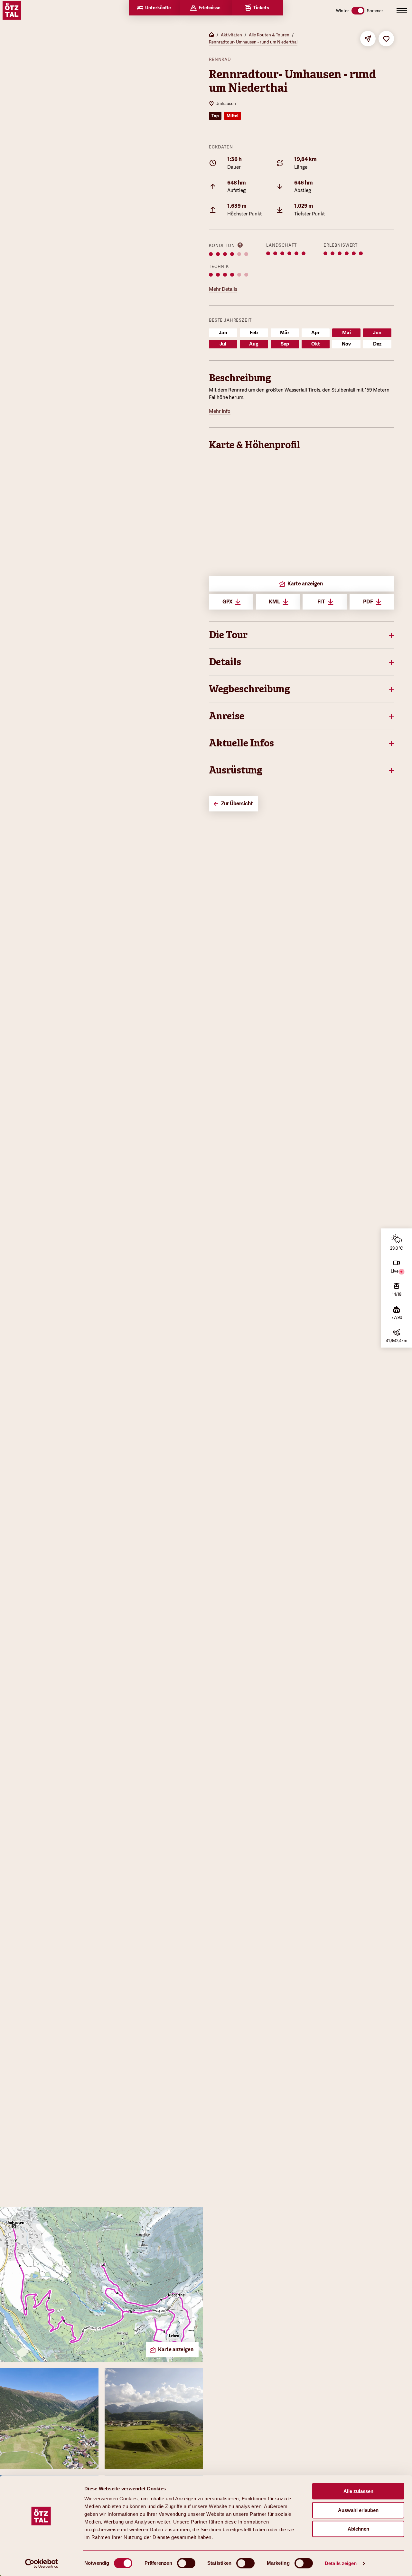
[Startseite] (211, 35)
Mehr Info (220, 411)
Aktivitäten (231, 35)
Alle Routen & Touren (269, 35)
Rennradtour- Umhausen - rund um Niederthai (253, 42)
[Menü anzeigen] (402, 10)
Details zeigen (341, 2563)
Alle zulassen (358, 2491)
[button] (301, 635)
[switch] (186, 2563)
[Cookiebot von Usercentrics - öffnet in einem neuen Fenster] (42, 2563)
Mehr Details (223, 289)
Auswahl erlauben (358, 2510)
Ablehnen (358, 2529)
